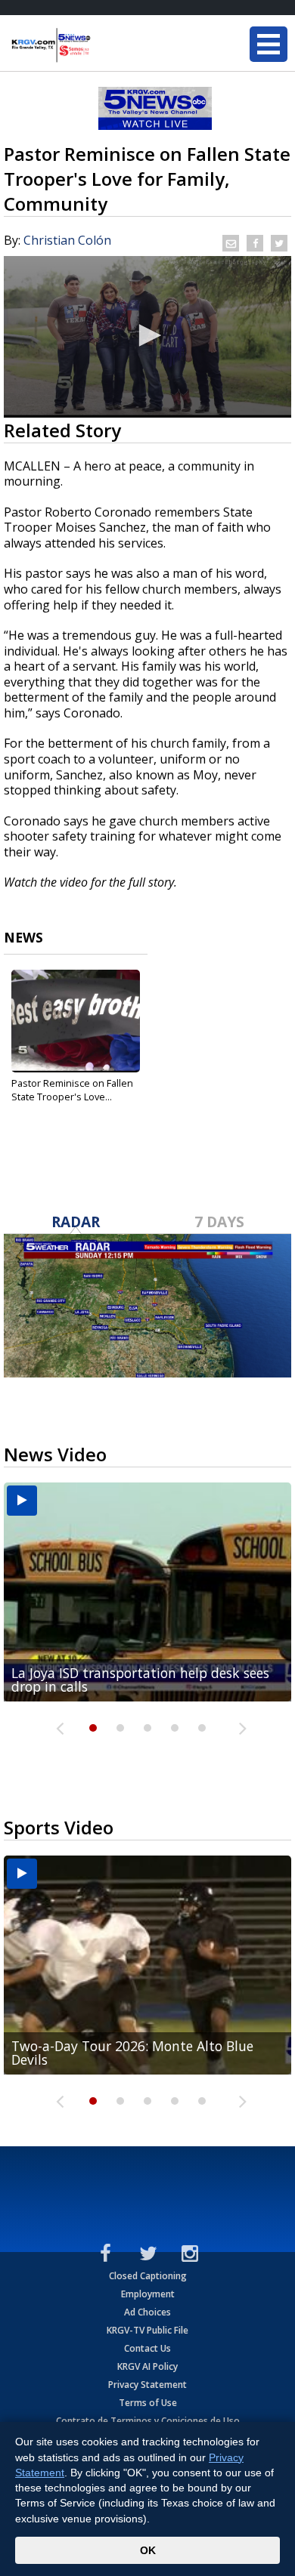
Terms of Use (148, 2403)
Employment (148, 2294)
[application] (147, 337)
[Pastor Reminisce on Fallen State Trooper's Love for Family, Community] (76, 1021)
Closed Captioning (148, 2276)
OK (148, 2550)
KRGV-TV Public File (147, 2330)
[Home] (102, 45)
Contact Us (147, 2348)
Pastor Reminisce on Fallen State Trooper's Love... (72, 1090)
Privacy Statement (147, 2385)
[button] (147, 335)
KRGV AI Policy (147, 2366)
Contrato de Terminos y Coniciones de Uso (148, 2421)
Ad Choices (147, 2312)
